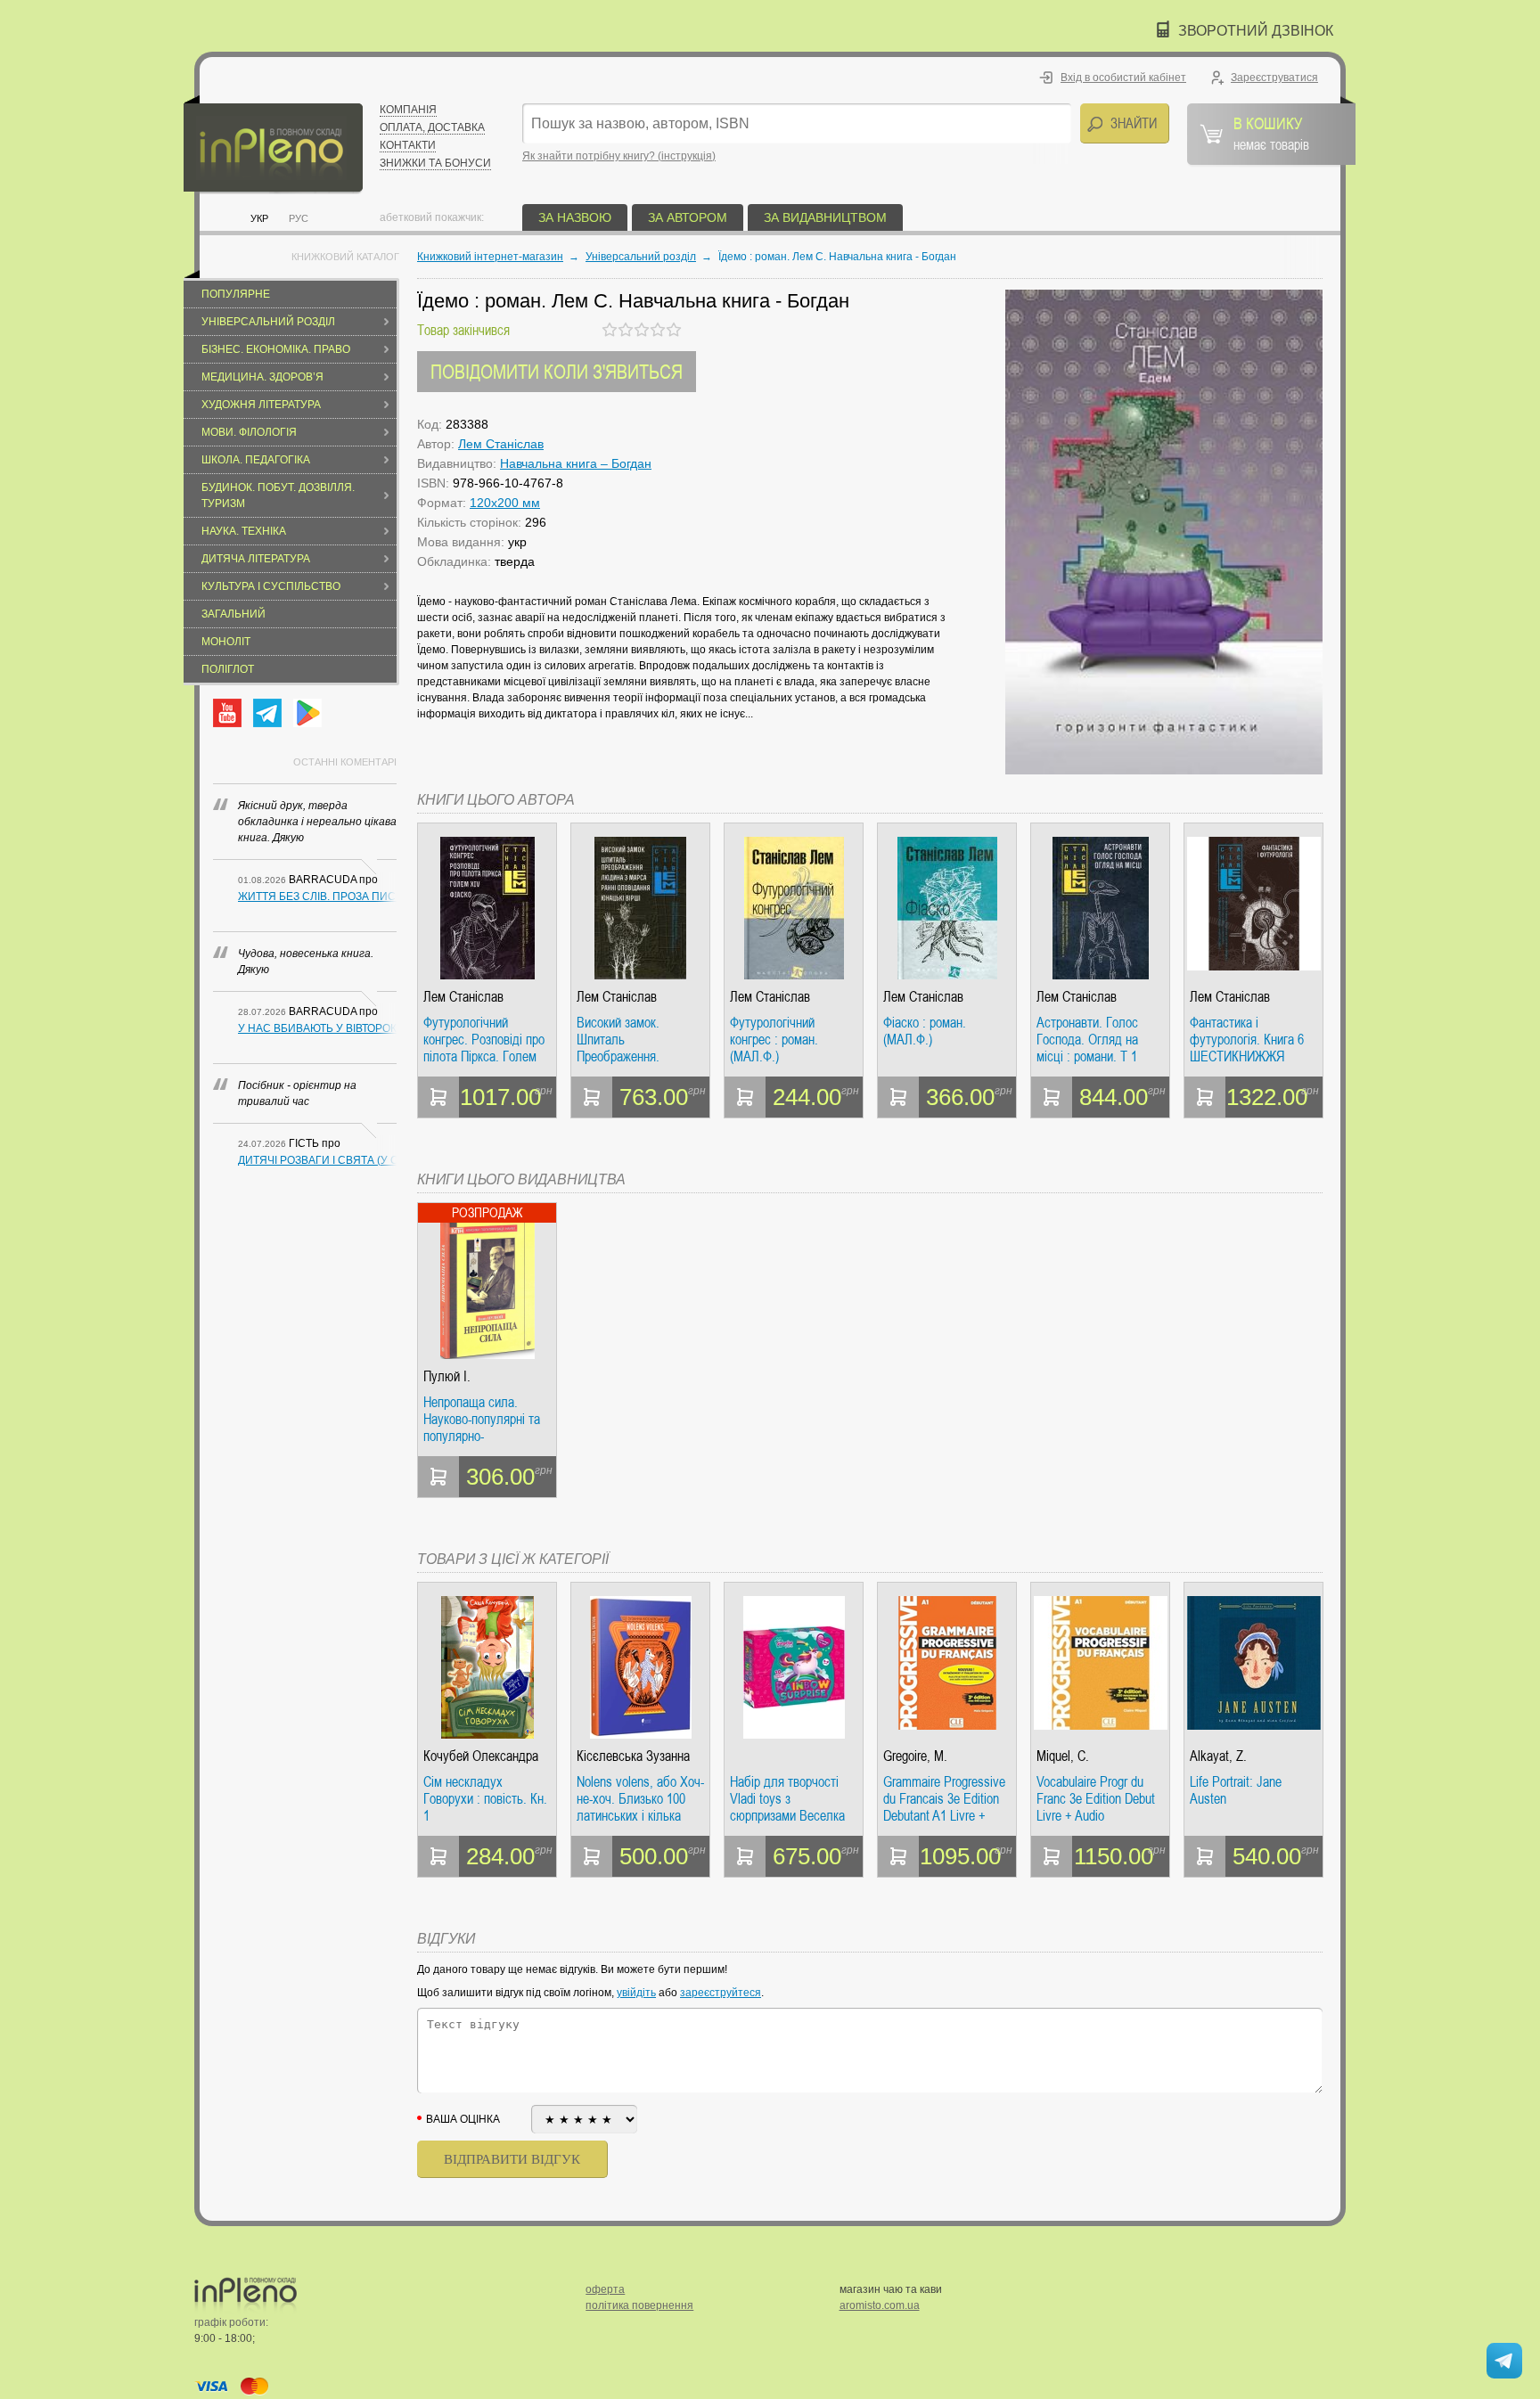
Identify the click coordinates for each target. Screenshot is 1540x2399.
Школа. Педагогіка (256, 460)
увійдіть (636, 1993)
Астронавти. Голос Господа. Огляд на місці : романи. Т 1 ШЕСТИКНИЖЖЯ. (1087, 1040)
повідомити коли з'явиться (557, 371)
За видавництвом (825, 217)
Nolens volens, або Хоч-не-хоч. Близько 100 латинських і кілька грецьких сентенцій (640, 1799)
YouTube (227, 713)
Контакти (408, 145)
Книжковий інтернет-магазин (490, 257)
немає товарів (1271, 133)
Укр (259, 218)
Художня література (261, 405)
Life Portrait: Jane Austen (1236, 1791)
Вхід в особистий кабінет (1123, 78)
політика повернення (639, 2305)
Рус (299, 218)
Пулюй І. (447, 1376)
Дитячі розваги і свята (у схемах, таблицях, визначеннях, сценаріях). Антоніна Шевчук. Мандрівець (317, 1160)
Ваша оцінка (463, 2119)
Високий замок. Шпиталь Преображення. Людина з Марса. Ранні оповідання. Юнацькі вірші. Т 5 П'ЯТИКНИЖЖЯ (640, 1040)
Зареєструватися (1274, 78)
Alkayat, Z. (1218, 1756)
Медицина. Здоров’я (262, 377)
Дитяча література (256, 559)
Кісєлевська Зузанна (633, 1756)
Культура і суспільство (271, 586)
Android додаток (307, 713)
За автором (688, 217)
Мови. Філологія (249, 432)
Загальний (233, 614)
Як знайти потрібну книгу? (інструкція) (619, 156)
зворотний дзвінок (1256, 31)
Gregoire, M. (915, 1756)
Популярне (236, 294)
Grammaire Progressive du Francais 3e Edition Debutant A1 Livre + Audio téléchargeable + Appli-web (944, 1799)
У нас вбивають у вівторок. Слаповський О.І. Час (317, 1028)
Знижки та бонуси (435, 163)
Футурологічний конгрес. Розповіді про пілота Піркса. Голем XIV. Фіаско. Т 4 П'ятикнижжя (484, 1040)
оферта (605, 2289)
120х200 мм (505, 503)
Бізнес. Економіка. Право (276, 349)
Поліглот (228, 669)
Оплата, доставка (432, 127)
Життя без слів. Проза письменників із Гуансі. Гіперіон (317, 897)
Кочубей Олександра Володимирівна (481, 1756)
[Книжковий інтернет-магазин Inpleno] (273, 145)
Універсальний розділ (268, 322)
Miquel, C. (1063, 1756)
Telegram (267, 713)
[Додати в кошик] (438, 1097)
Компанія (408, 110)
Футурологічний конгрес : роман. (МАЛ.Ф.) (774, 1040)
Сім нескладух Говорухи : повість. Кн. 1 (485, 1799)
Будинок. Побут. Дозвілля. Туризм (278, 495)
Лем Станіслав (501, 444)
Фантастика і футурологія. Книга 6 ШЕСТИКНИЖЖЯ (1247, 1040)
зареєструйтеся (721, 1993)
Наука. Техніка (244, 531)
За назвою (575, 217)
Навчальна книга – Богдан (576, 463)
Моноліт (226, 642)
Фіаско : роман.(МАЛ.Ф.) (925, 1032)
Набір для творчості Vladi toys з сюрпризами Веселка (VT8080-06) (787, 1799)
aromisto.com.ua (880, 2305)
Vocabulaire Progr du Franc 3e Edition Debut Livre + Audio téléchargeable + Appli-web (1096, 1799)
